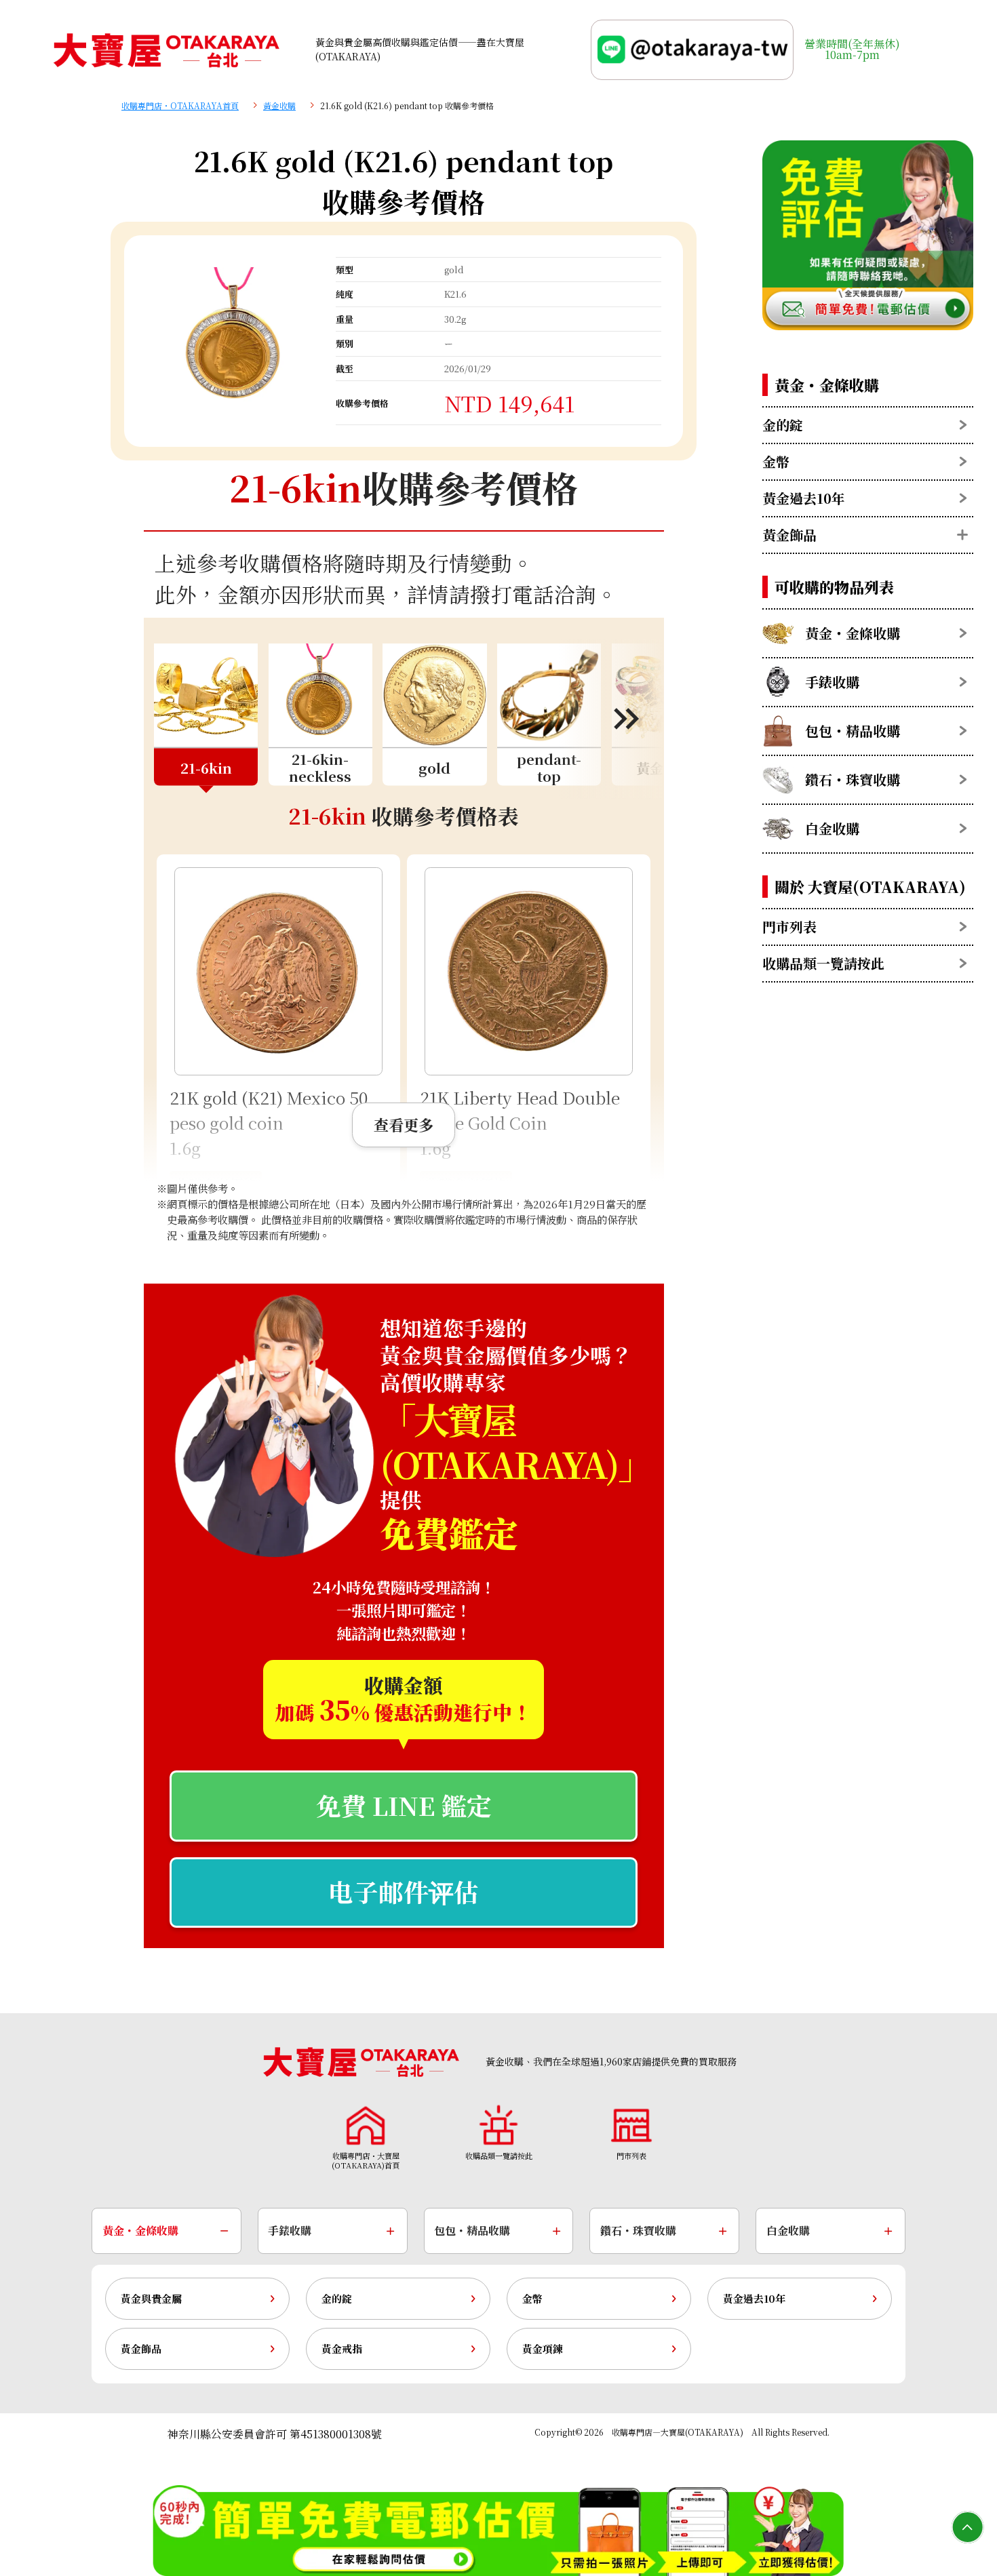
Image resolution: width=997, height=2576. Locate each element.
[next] (611, 718)
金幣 (532, 2298)
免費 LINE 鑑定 (404, 1805)
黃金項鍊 (543, 2349)
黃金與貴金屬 (151, 2298)
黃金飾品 (141, 2349)
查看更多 (404, 1124)
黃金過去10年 (754, 2298)
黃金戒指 (342, 2349)
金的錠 (337, 2298)
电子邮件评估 (404, 1891)
